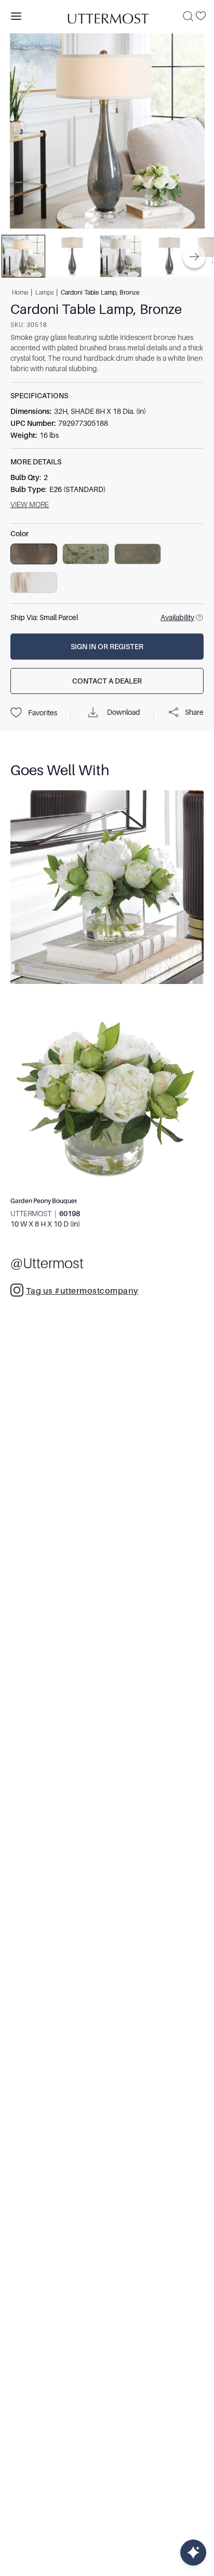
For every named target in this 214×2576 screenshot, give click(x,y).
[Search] (188, 16)
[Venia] (107, 16)
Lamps (44, 293)
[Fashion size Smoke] (138, 554)
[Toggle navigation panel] (16, 16)
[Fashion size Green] (86, 554)
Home (20, 293)
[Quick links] (193, 2553)
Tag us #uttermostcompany (82, 1291)
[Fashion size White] (34, 583)
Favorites (43, 713)
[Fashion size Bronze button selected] (34, 554)
